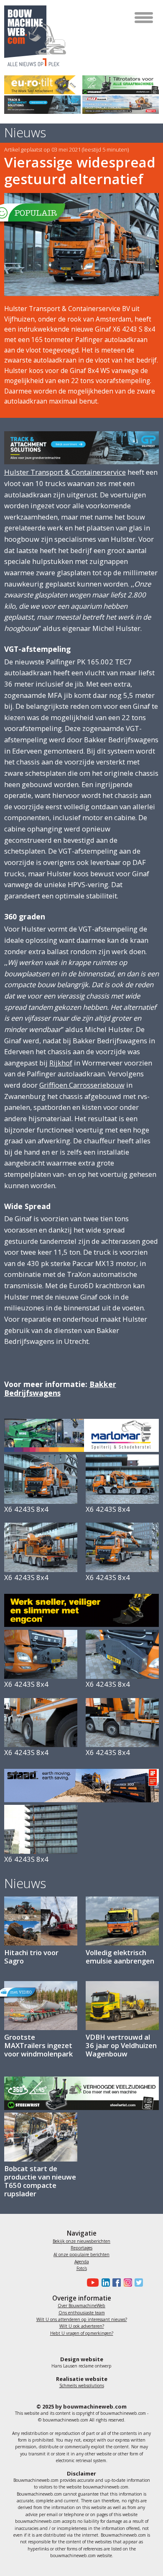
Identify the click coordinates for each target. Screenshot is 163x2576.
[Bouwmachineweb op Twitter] (138, 2283)
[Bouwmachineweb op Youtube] (92, 2283)
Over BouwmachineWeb (81, 2306)
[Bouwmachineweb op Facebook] (115, 2283)
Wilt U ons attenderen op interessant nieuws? (82, 2319)
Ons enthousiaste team (82, 2313)
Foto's (82, 2268)
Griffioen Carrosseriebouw (82, 1085)
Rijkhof (61, 1063)
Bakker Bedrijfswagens (60, 1388)
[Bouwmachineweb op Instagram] (126, 2283)
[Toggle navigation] (144, 18)
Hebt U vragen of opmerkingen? (82, 2333)
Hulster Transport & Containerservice (65, 472)
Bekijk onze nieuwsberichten (81, 2241)
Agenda (82, 2262)
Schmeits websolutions (82, 2386)
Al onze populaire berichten (81, 2254)
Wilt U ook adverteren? (82, 2326)
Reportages (81, 2248)
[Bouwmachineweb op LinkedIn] (104, 2283)
